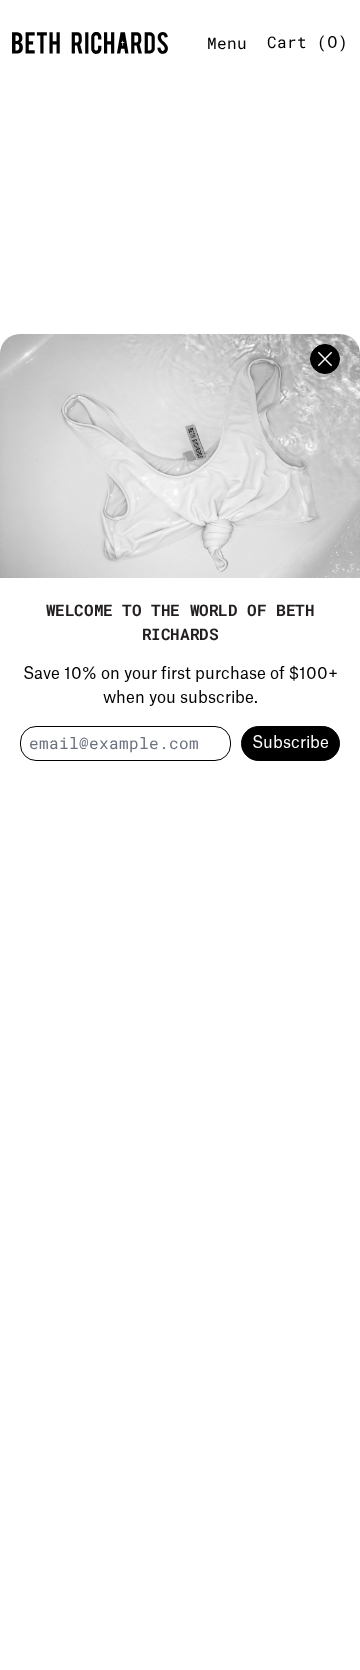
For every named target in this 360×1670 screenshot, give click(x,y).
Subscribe (290, 743)
